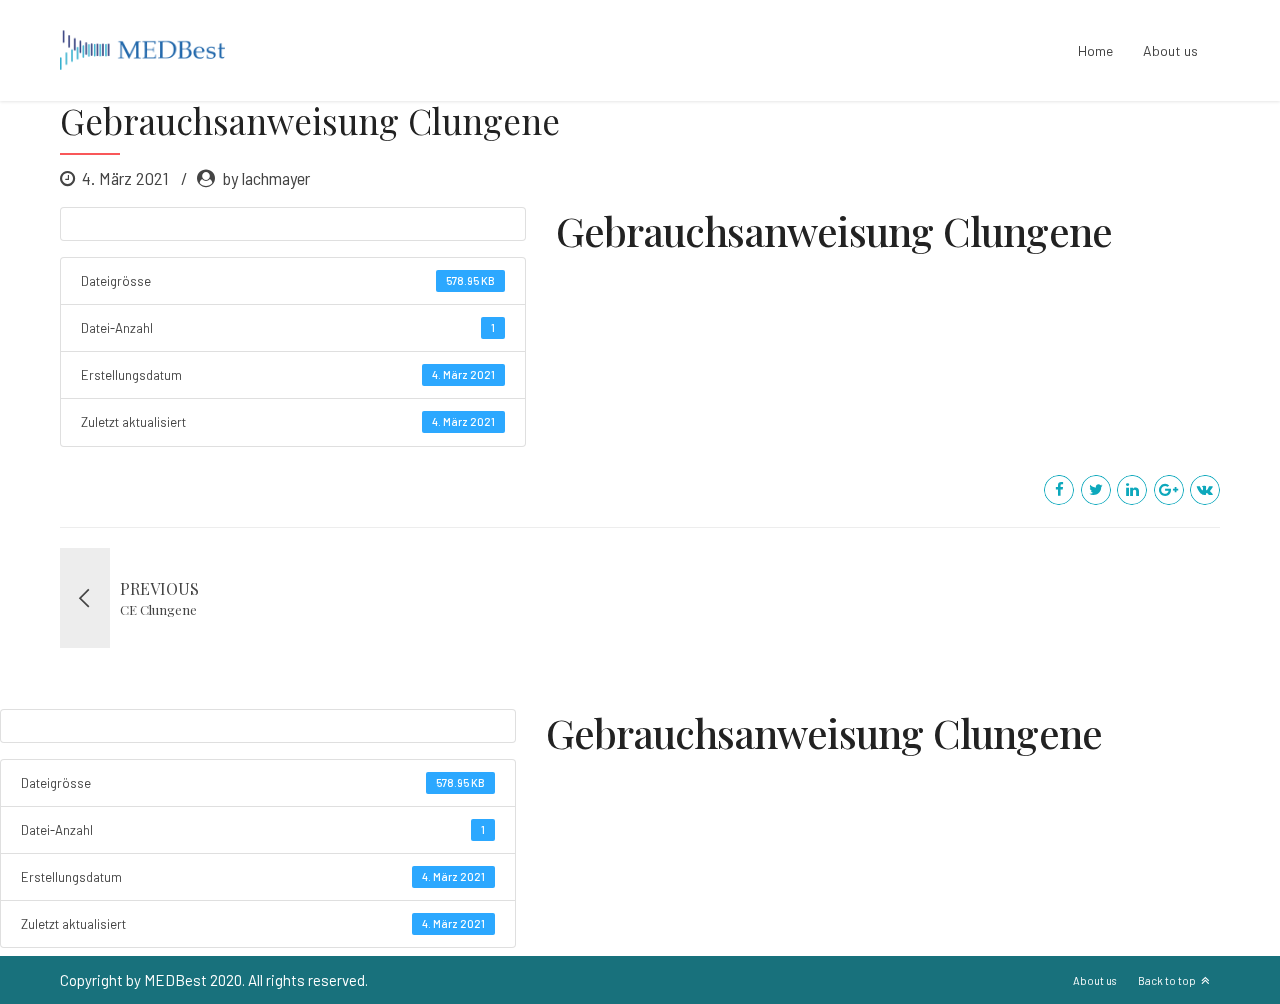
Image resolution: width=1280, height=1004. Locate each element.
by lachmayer (266, 178)
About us (1170, 50)
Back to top (1167, 980)
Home (1095, 50)
